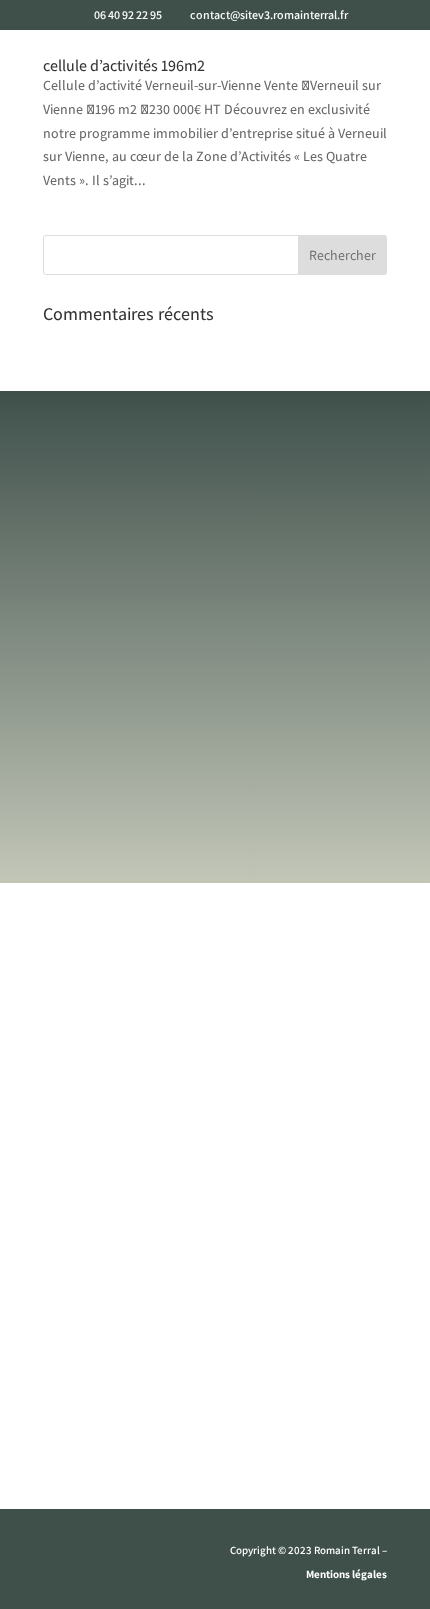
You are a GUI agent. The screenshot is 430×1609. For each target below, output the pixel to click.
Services (215, 1180)
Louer (215, 1264)
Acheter (215, 1222)
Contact (215, 1418)
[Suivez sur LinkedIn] (139, 1555)
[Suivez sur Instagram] (99, 1555)
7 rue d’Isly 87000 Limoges (197, 888)
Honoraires (215, 1460)
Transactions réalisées (215, 1376)
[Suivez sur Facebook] (59, 1555)
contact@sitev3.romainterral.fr (212, 797)
